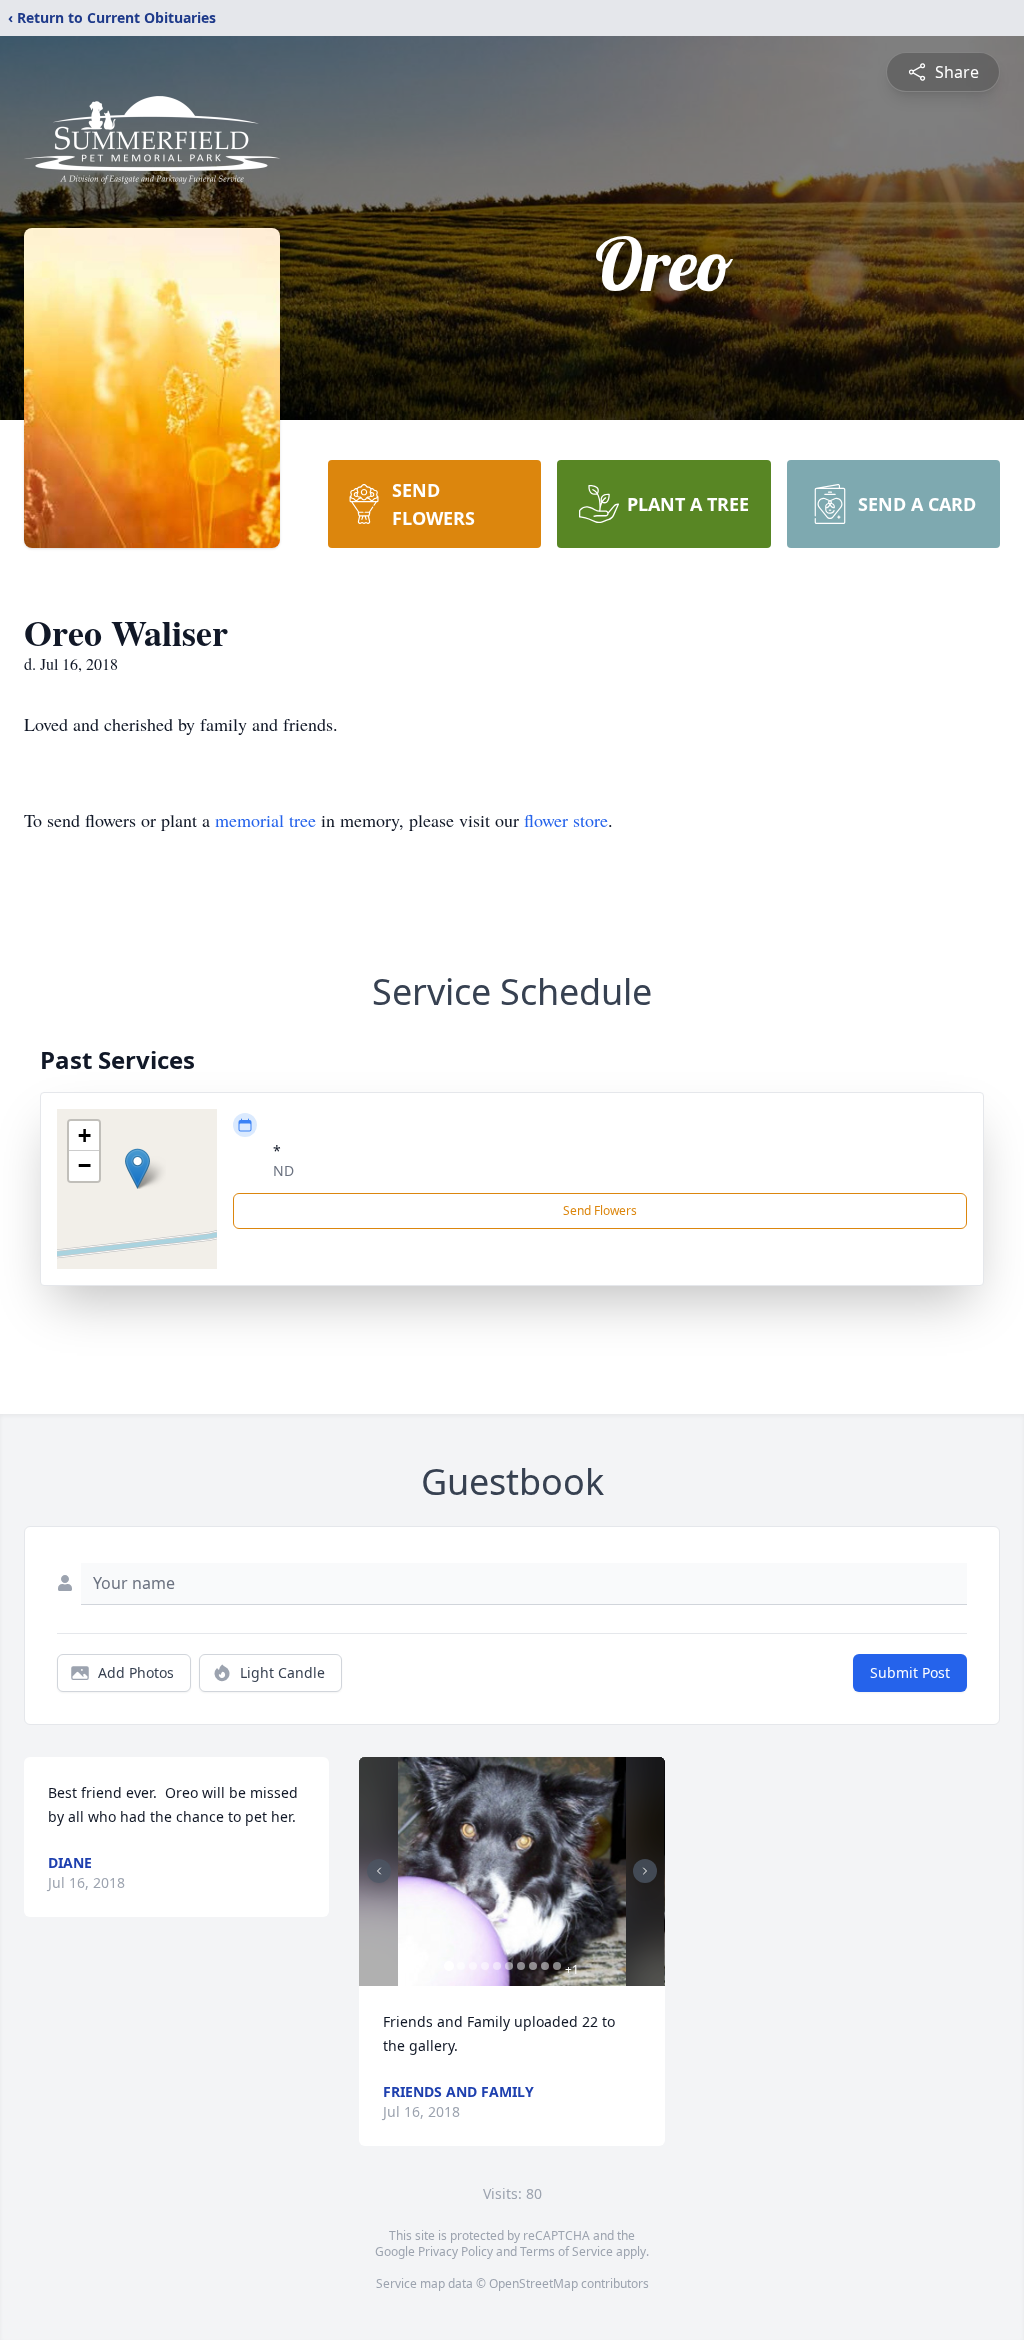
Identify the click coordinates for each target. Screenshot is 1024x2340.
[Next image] (645, 1871)
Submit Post (910, 1672)
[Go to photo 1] (449, 1966)
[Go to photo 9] (545, 1966)
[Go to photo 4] (485, 1966)
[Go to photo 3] (473, 1966)
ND (283, 1170)
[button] (137, 1168)
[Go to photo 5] (497, 1966)
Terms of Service (566, 2251)
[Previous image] (379, 1871)
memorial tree (265, 820)
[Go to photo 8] (533, 1966)
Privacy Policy (455, 2251)
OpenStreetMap (533, 2283)
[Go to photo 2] (461, 1966)
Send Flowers (600, 1210)
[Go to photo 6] (509, 1966)
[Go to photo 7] (521, 1966)
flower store (566, 820)
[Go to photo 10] (557, 1966)
